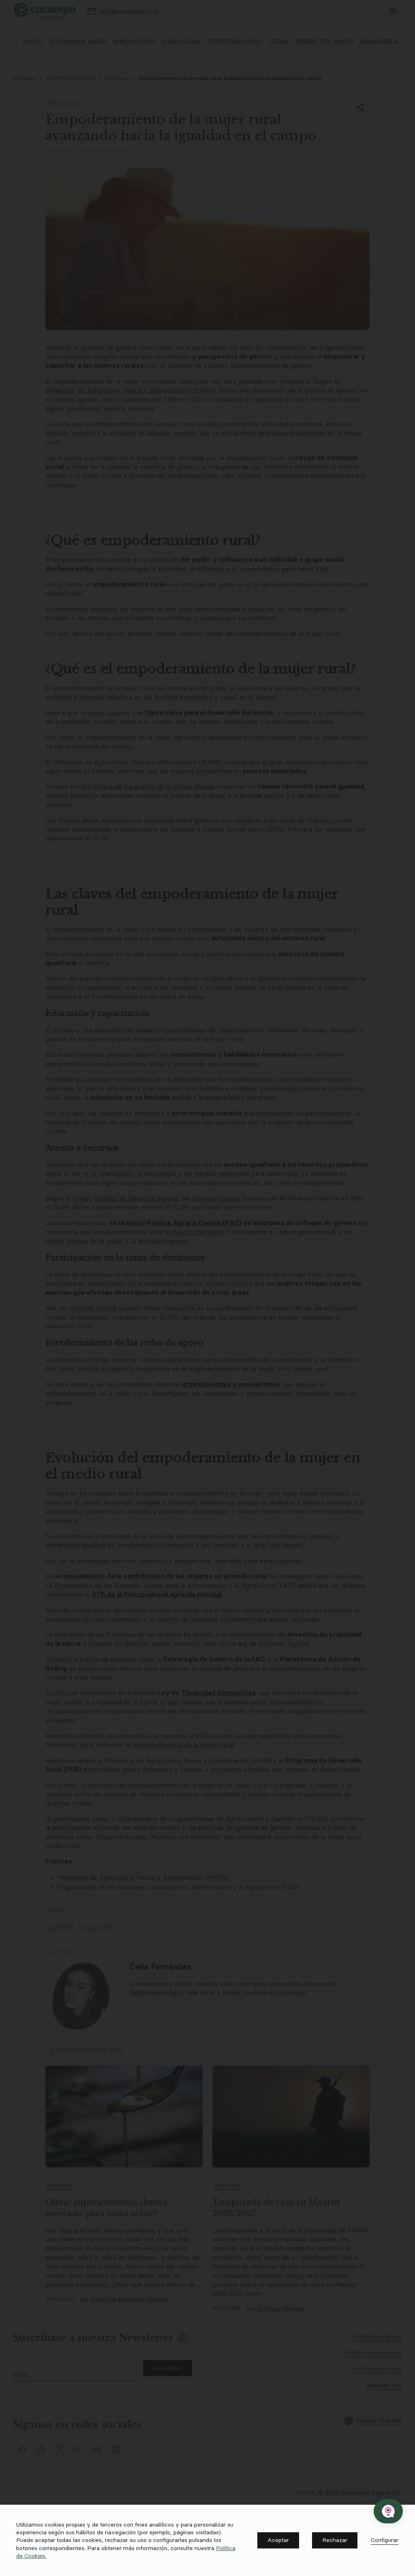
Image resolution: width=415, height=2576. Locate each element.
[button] (278, 2540)
